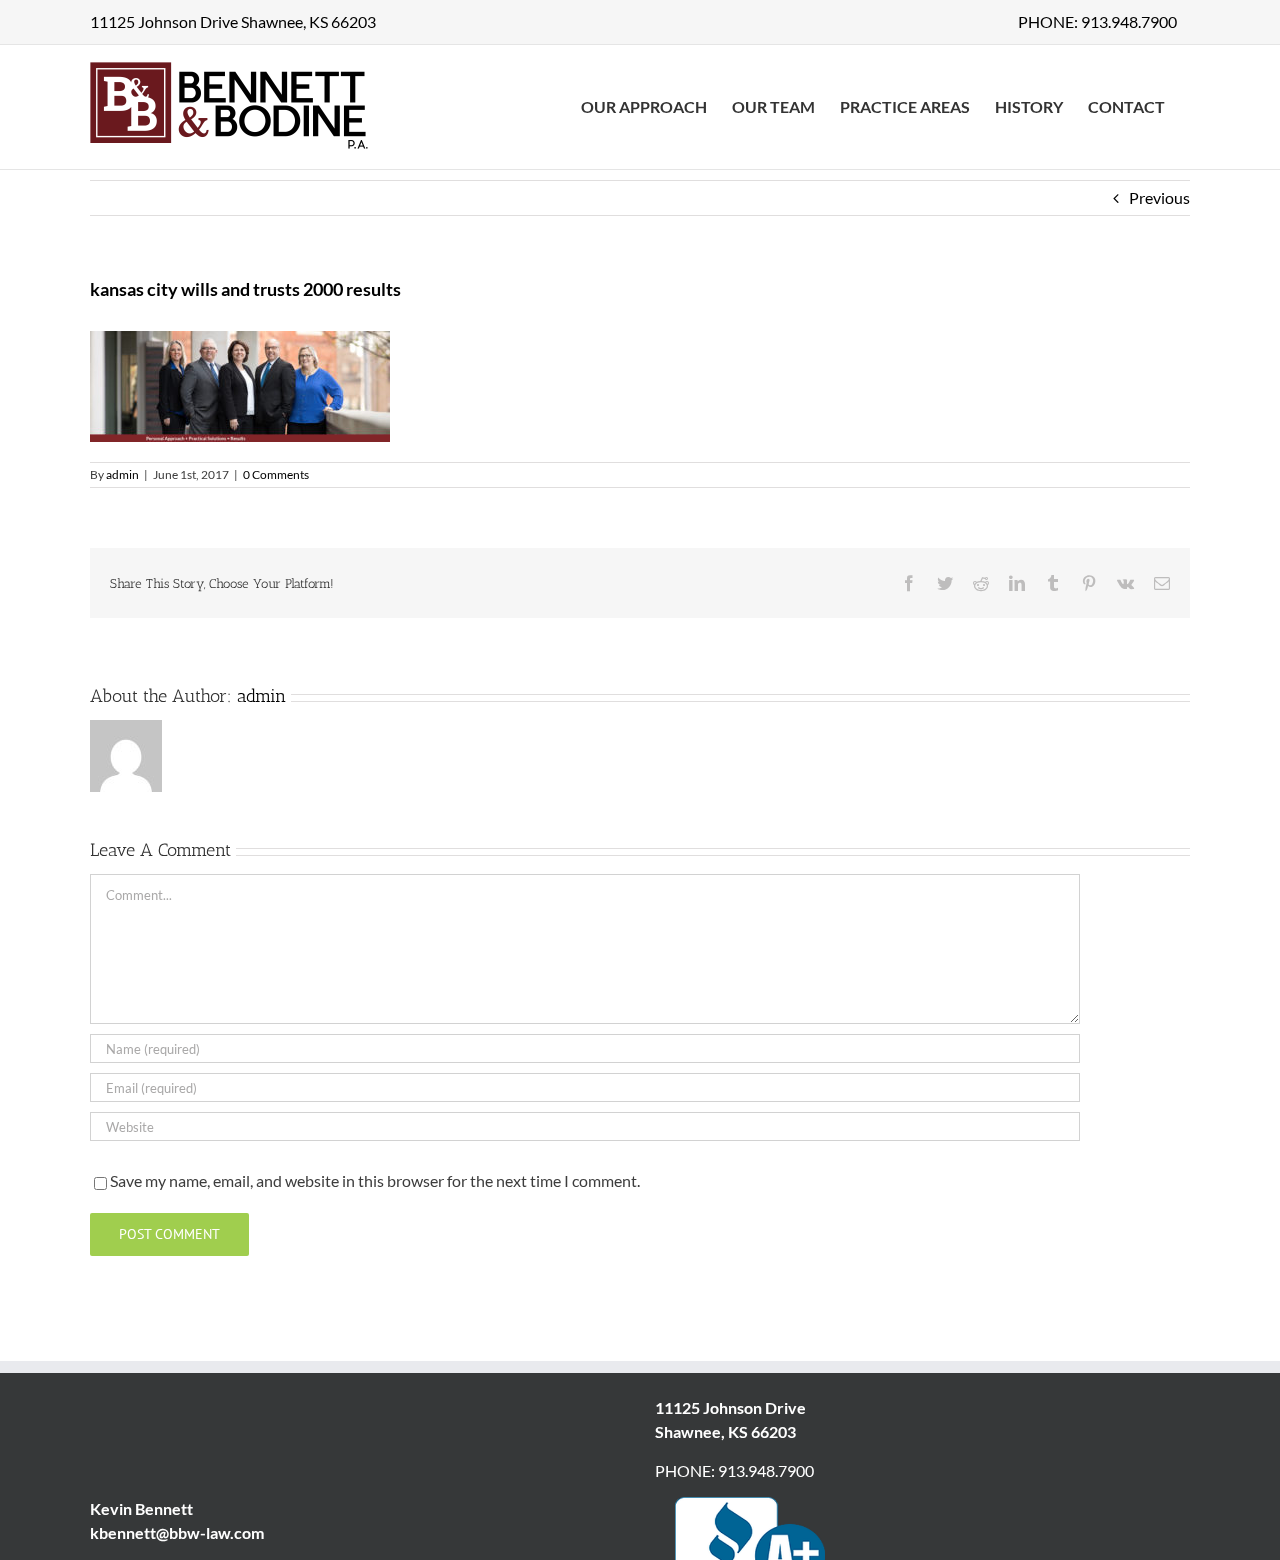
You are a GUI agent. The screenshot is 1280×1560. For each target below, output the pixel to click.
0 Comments (276, 474)
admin (122, 474)
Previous (1159, 197)
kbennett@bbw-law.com (177, 1532)
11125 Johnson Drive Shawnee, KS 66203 (233, 21)
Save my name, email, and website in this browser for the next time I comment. (375, 1180)
